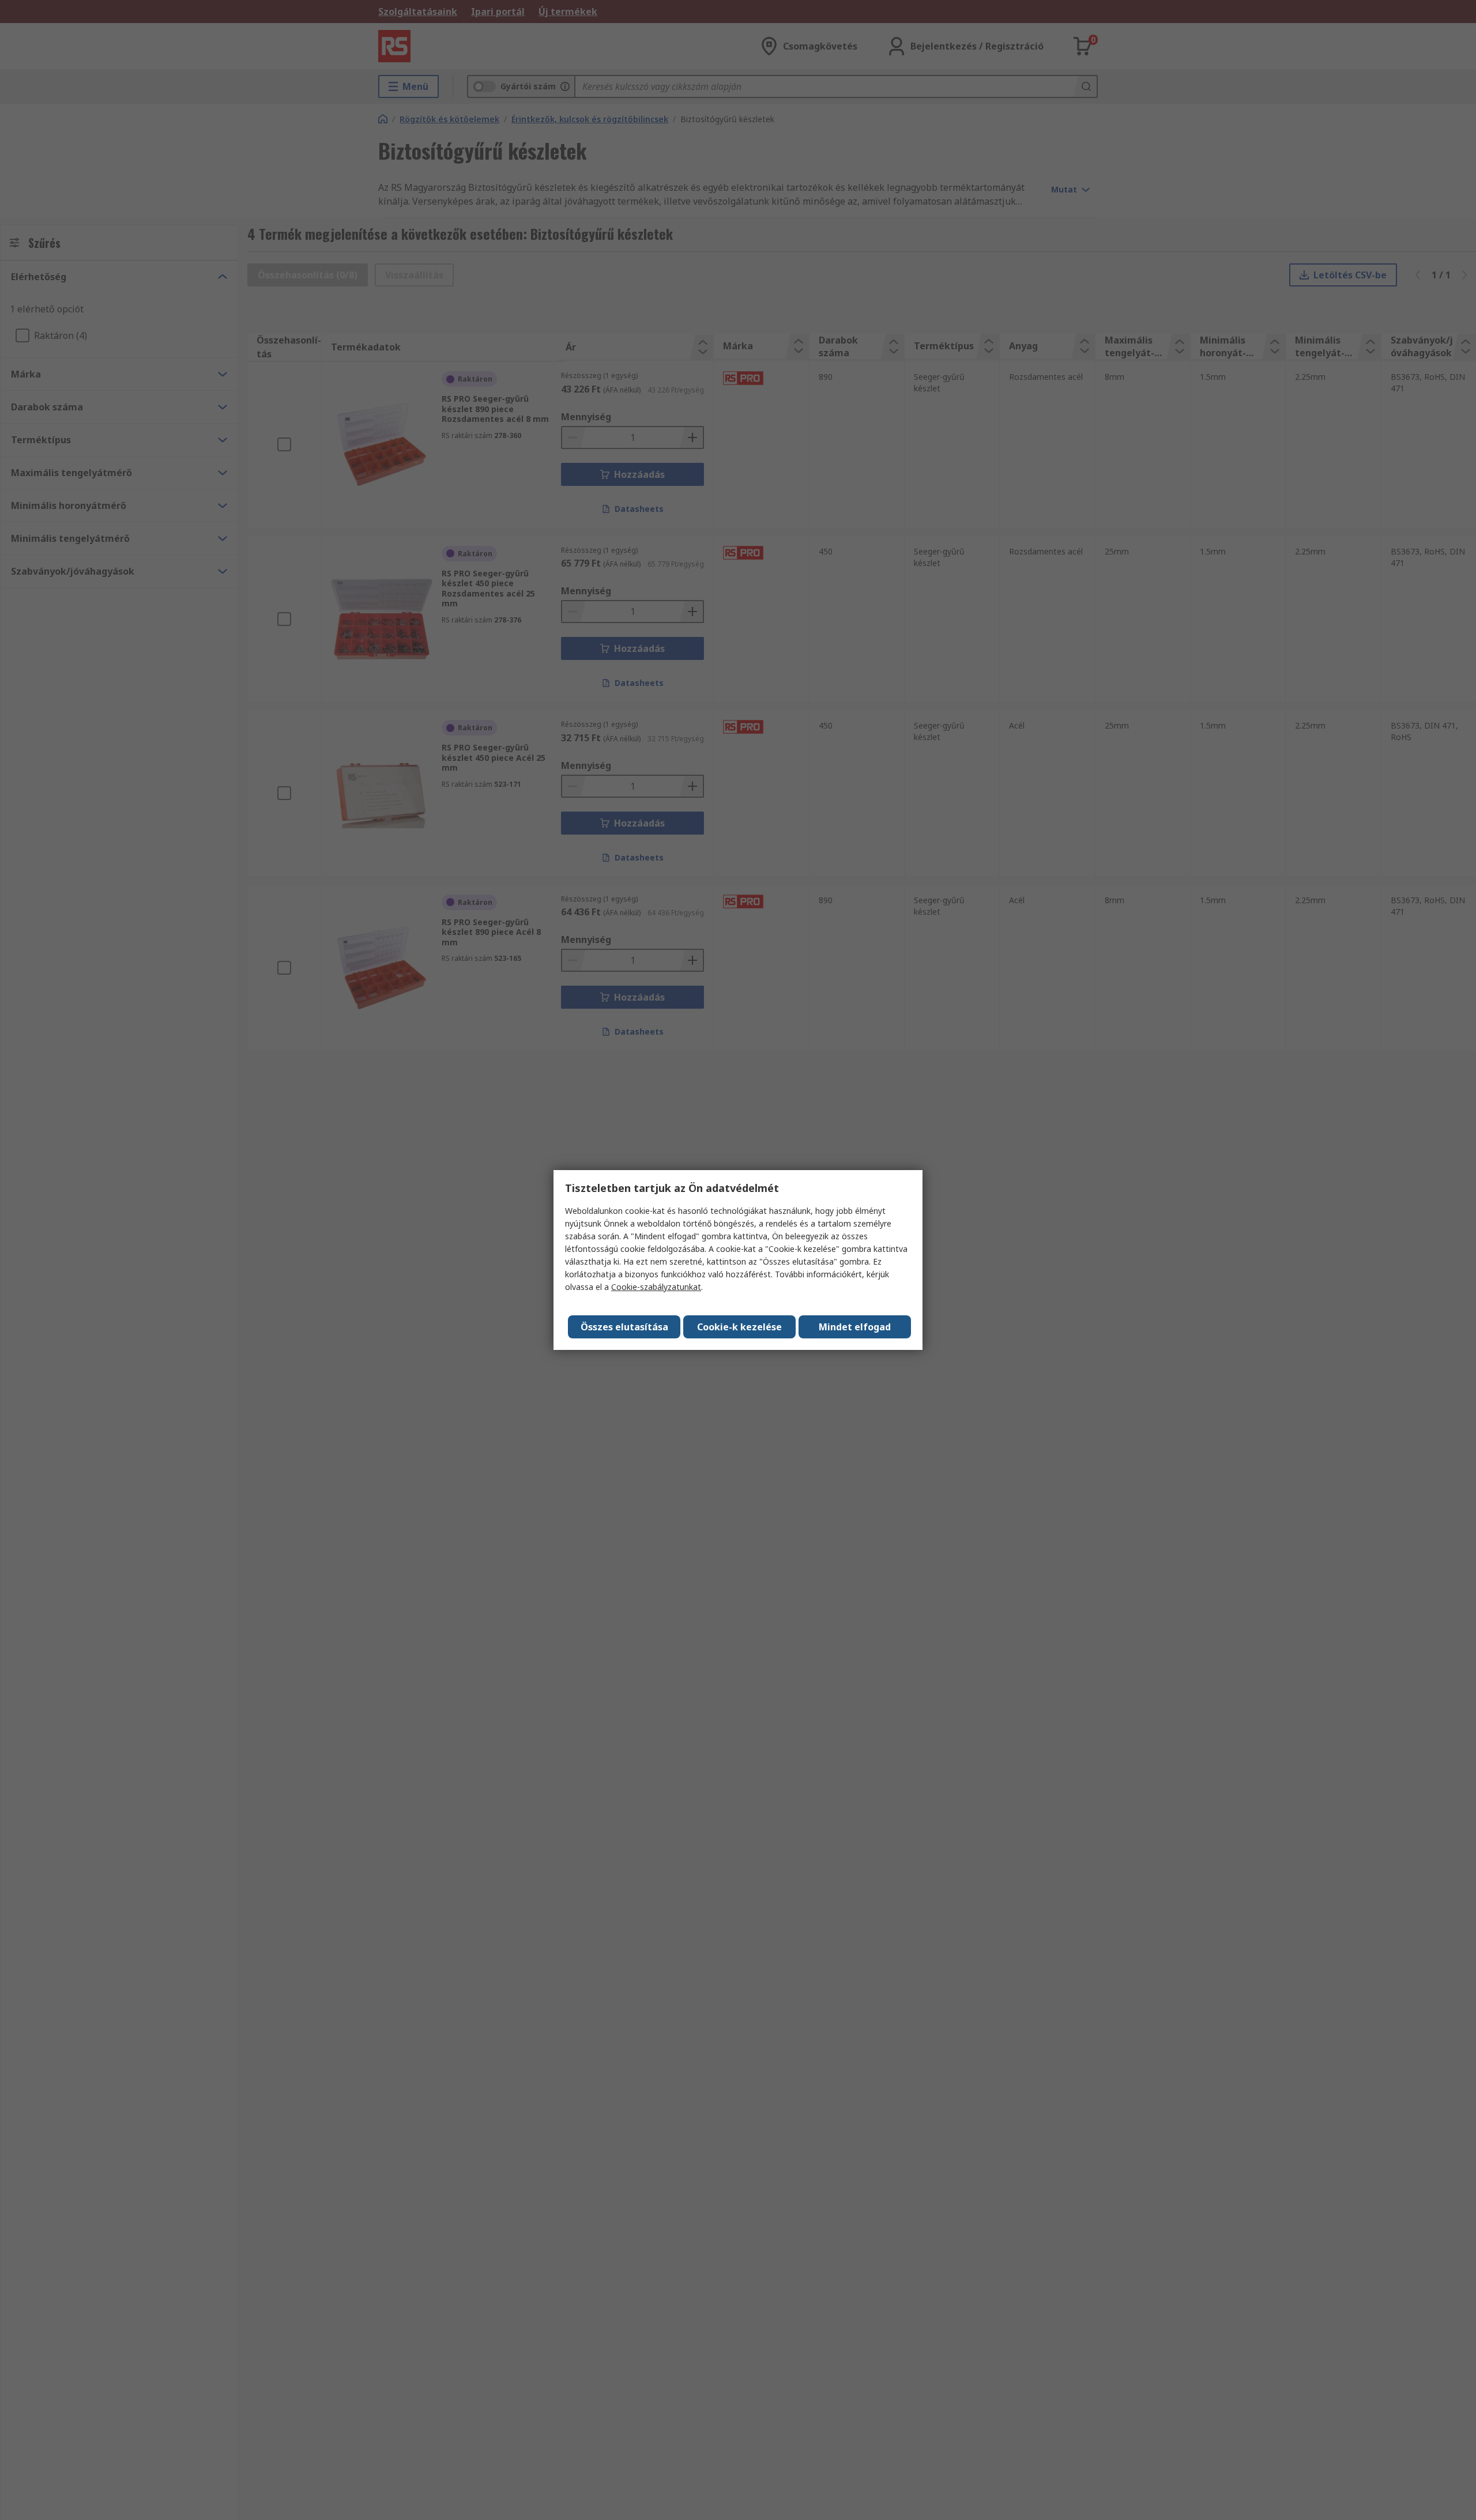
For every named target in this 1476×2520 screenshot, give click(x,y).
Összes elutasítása (624, 1327)
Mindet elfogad (855, 1327)
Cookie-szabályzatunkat (656, 1287)
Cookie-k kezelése (739, 1327)
